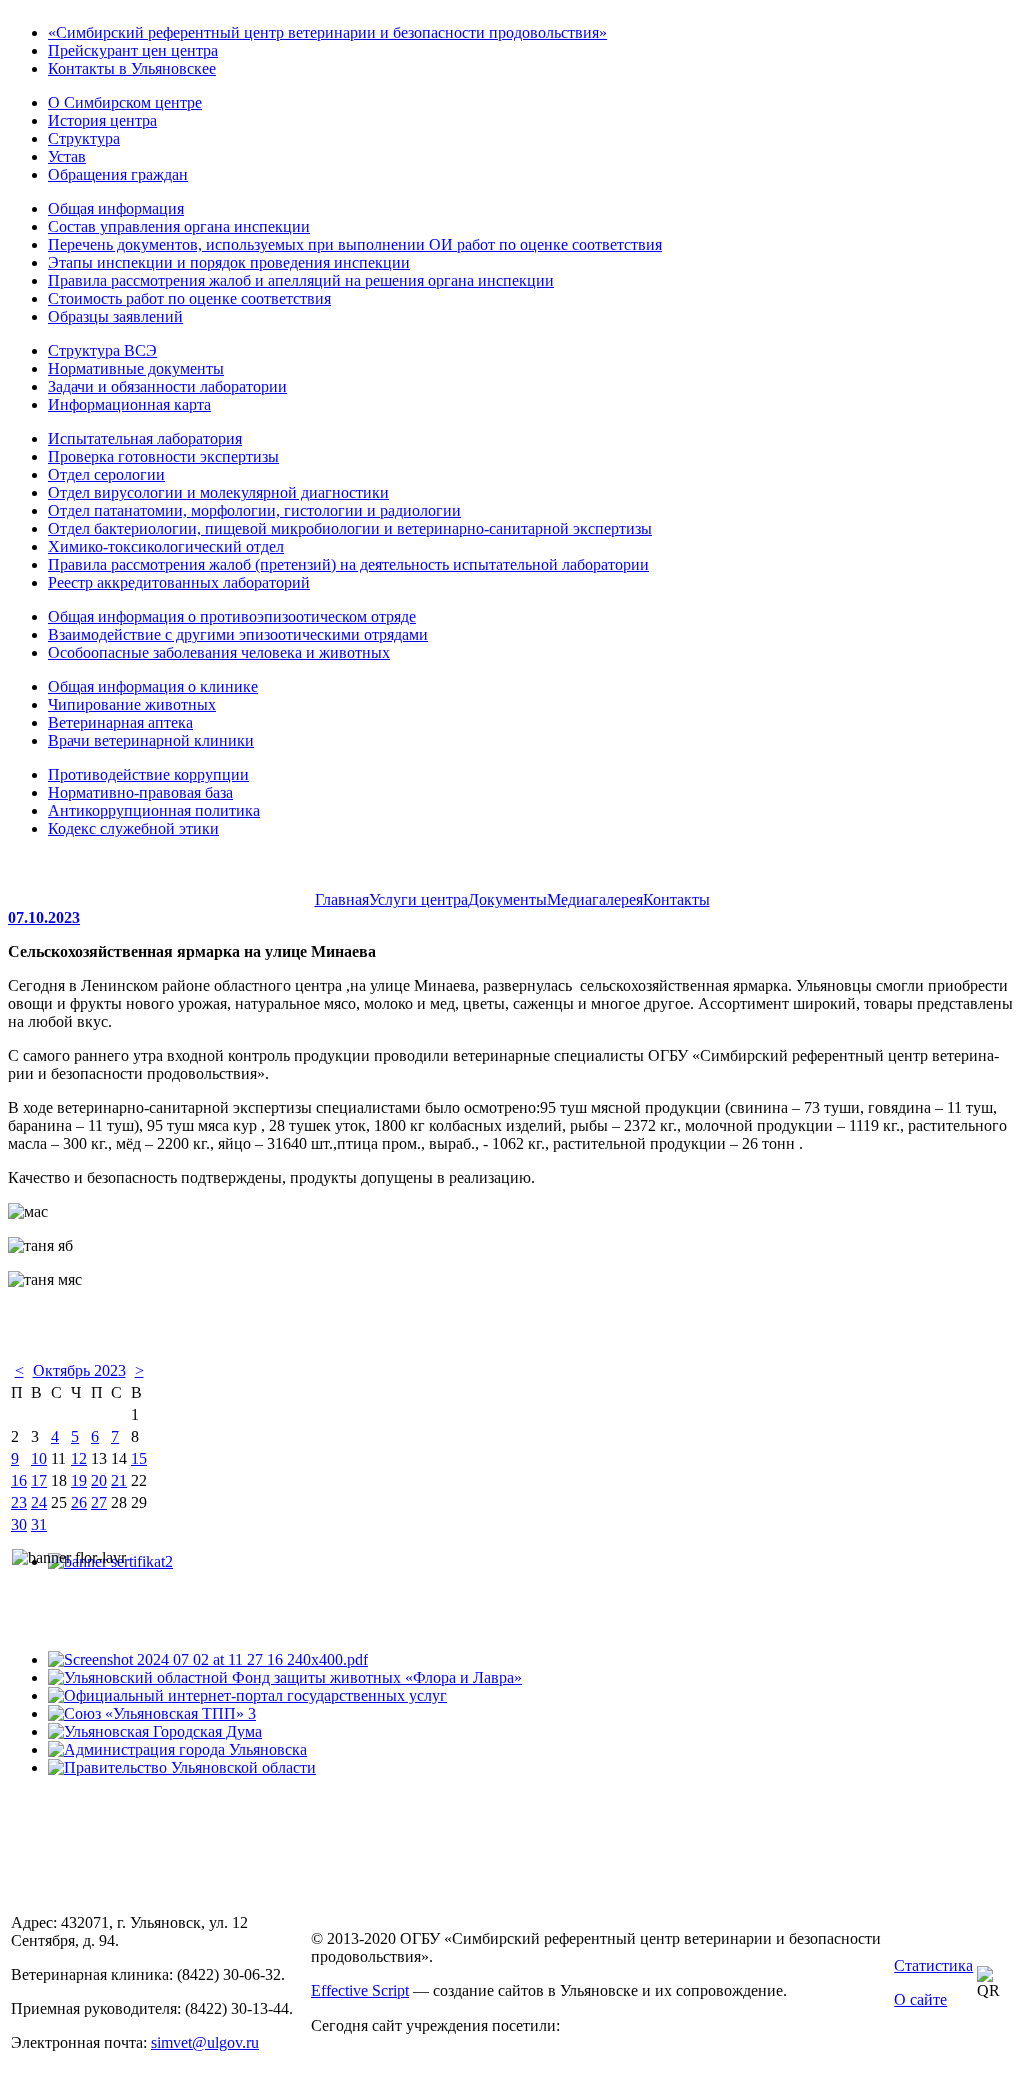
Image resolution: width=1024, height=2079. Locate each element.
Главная (342, 899)
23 (19, 1502)
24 (39, 1502)
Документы (507, 899)
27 (99, 1502)
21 (119, 1480)
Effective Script (360, 1990)
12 (79, 1458)
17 (39, 1480)
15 (139, 1458)
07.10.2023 (44, 917)
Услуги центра (418, 899)
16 (19, 1480)
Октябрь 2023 (79, 1370)
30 (19, 1524)
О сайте (920, 1999)
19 (79, 1480)
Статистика (933, 1965)
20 (99, 1480)
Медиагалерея (595, 899)
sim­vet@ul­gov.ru (205, 2042)
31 (39, 1524)
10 (39, 1458)
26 (79, 1502)
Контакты (676, 899)
